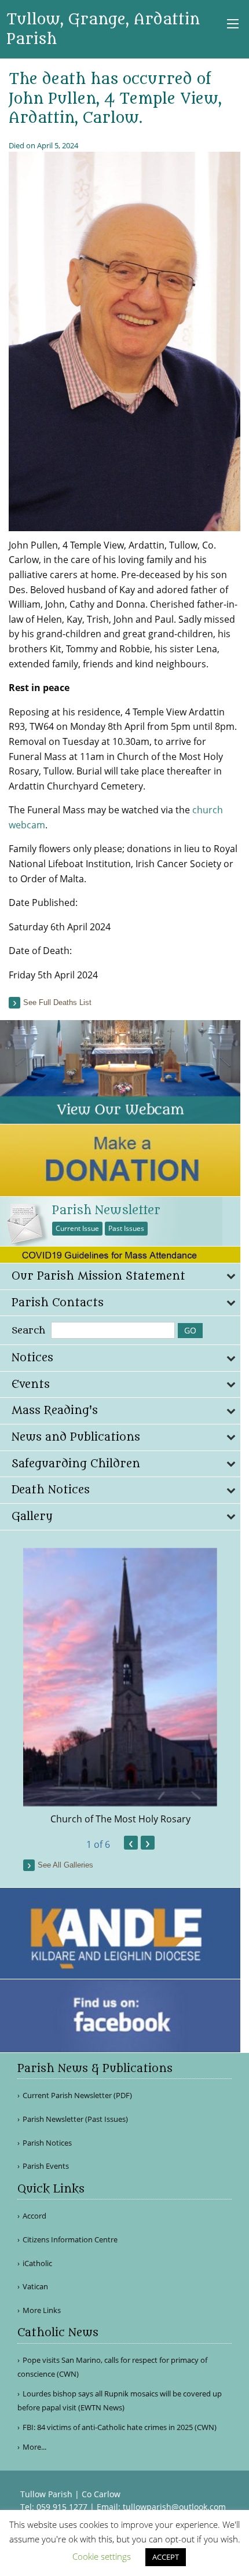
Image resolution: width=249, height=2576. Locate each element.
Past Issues (126, 1228)
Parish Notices (47, 2143)
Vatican (35, 2287)
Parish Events (46, 2166)
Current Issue (77, 1228)
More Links (42, 2310)
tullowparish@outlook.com (174, 2507)
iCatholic (37, 2263)
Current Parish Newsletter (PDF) (77, 2095)
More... (34, 2447)
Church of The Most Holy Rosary (120, 1819)
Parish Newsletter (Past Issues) (75, 2119)
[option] (120, 1687)
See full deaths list (57, 1002)
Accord (34, 2216)
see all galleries (65, 1865)
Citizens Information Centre (70, 2240)
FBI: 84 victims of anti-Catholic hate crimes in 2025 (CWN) (120, 2427)
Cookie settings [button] (102, 2556)
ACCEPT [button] (166, 2557)
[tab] (120, 1276)
